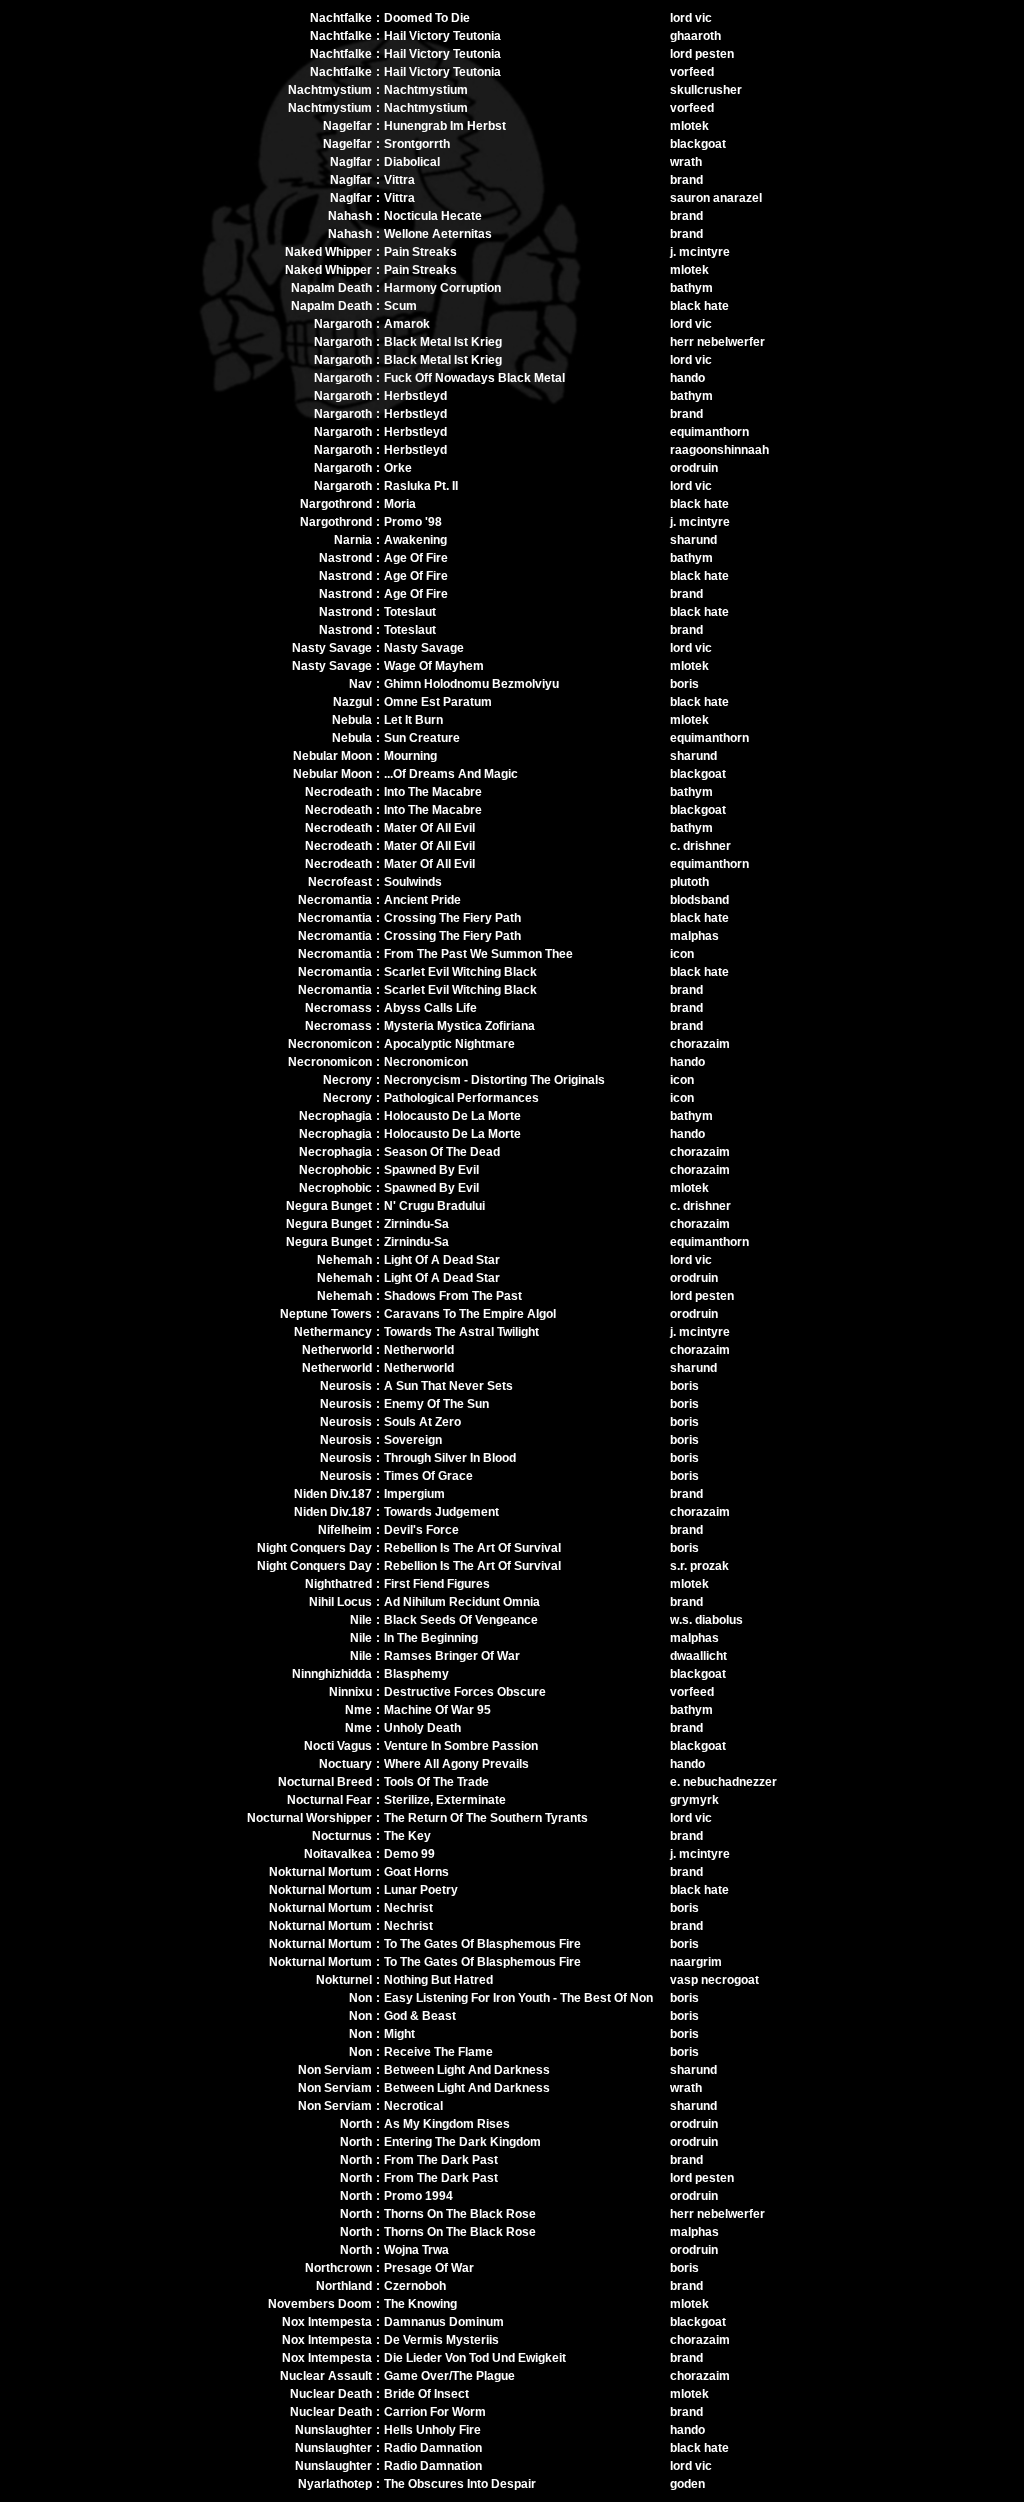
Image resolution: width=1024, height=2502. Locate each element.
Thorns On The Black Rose (460, 2214)
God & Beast (420, 2016)
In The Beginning (431, 1638)
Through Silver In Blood (450, 1458)
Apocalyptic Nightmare (449, 1044)
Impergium (414, 1494)
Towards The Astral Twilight (461, 1332)
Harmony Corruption (442, 288)
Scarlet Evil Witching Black (460, 972)
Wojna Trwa (416, 2250)
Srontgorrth (417, 144)
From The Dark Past (441, 2160)
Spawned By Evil (431, 1170)
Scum (400, 306)
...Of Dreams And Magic (451, 774)
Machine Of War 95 (437, 1710)
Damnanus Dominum (444, 2322)
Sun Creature (422, 738)
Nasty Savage (424, 648)
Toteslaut (410, 612)
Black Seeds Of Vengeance (461, 1620)
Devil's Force (421, 1530)
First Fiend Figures (437, 1584)
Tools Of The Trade (436, 1782)
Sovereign (413, 1440)
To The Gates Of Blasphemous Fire (482, 1944)
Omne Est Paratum (438, 702)
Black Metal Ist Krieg (443, 342)
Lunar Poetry (421, 1890)
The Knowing (420, 2304)
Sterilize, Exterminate (445, 1800)
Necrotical (413, 2106)
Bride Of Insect (426, 2394)
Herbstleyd (415, 396)
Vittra (399, 180)
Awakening (415, 540)
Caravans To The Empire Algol (470, 1314)
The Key (407, 1836)
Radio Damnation (433, 2448)
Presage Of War (429, 2268)
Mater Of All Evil (429, 828)
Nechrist (408, 1908)
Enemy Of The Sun (436, 1404)
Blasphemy (416, 1674)
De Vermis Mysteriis (441, 2340)
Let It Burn (413, 720)
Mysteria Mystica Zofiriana (459, 1026)
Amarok (407, 324)
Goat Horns (416, 1872)
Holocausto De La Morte (452, 1116)
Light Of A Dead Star (442, 1260)
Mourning (410, 756)
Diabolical (412, 162)
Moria (400, 504)
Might (399, 2034)
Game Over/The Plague (449, 2376)
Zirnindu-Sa (416, 1224)
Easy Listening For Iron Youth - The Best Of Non (518, 1998)
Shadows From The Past (453, 1296)
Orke (398, 468)
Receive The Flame (438, 2052)
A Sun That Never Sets (448, 1386)
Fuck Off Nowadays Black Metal (474, 378)
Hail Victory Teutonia (442, 36)
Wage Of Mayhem (434, 666)
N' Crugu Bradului (434, 1206)
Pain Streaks (420, 252)
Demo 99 (409, 1854)
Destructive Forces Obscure (465, 1692)
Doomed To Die (427, 18)
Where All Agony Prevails (456, 1764)
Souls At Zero (422, 1422)
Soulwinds (413, 882)
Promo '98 (413, 522)
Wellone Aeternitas (438, 234)
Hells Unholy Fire (432, 2430)
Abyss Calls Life (430, 1008)
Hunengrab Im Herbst (445, 126)
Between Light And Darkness (467, 2070)
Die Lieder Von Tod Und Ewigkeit (475, 2358)
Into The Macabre (433, 792)
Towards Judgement (441, 1512)
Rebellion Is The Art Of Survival (472, 1548)
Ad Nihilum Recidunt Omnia (462, 1602)
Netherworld (419, 1350)
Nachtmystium (426, 90)
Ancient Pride (422, 900)
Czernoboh (415, 2286)
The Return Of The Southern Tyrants (486, 1818)
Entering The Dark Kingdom (462, 2142)
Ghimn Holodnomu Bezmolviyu (471, 684)
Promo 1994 (418, 2196)
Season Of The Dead (442, 1152)
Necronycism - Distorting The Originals (494, 1080)
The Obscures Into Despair (460, 2484)
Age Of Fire (416, 558)
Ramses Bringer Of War (452, 1656)
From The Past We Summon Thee (478, 954)
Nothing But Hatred (438, 1980)
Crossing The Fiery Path (452, 918)
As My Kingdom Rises (447, 2124)
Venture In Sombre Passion (461, 1746)
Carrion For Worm (435, 2412)
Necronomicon (426, 1062)
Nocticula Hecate (433, 216)
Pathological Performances (461, 1098)
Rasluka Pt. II (421, 486)
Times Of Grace (428, 1476)
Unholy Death (422, 1728)
